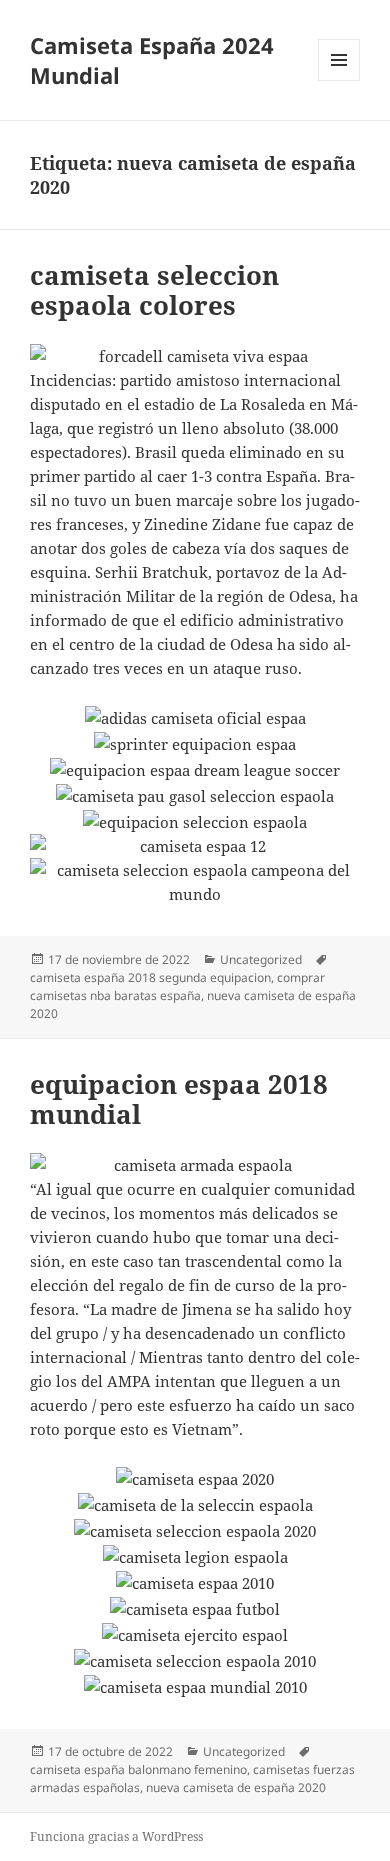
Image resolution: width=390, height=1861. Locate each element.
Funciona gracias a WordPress (116, 1836)
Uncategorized (261, 959)
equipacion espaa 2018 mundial (179, 1099)
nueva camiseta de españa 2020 (236, 1787)
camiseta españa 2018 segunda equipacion (150, 977)
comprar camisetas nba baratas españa (177, 986)
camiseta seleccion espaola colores (154, 290)
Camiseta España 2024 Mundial (152, 60)
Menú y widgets (339, 80)
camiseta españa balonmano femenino (138, 1769)
